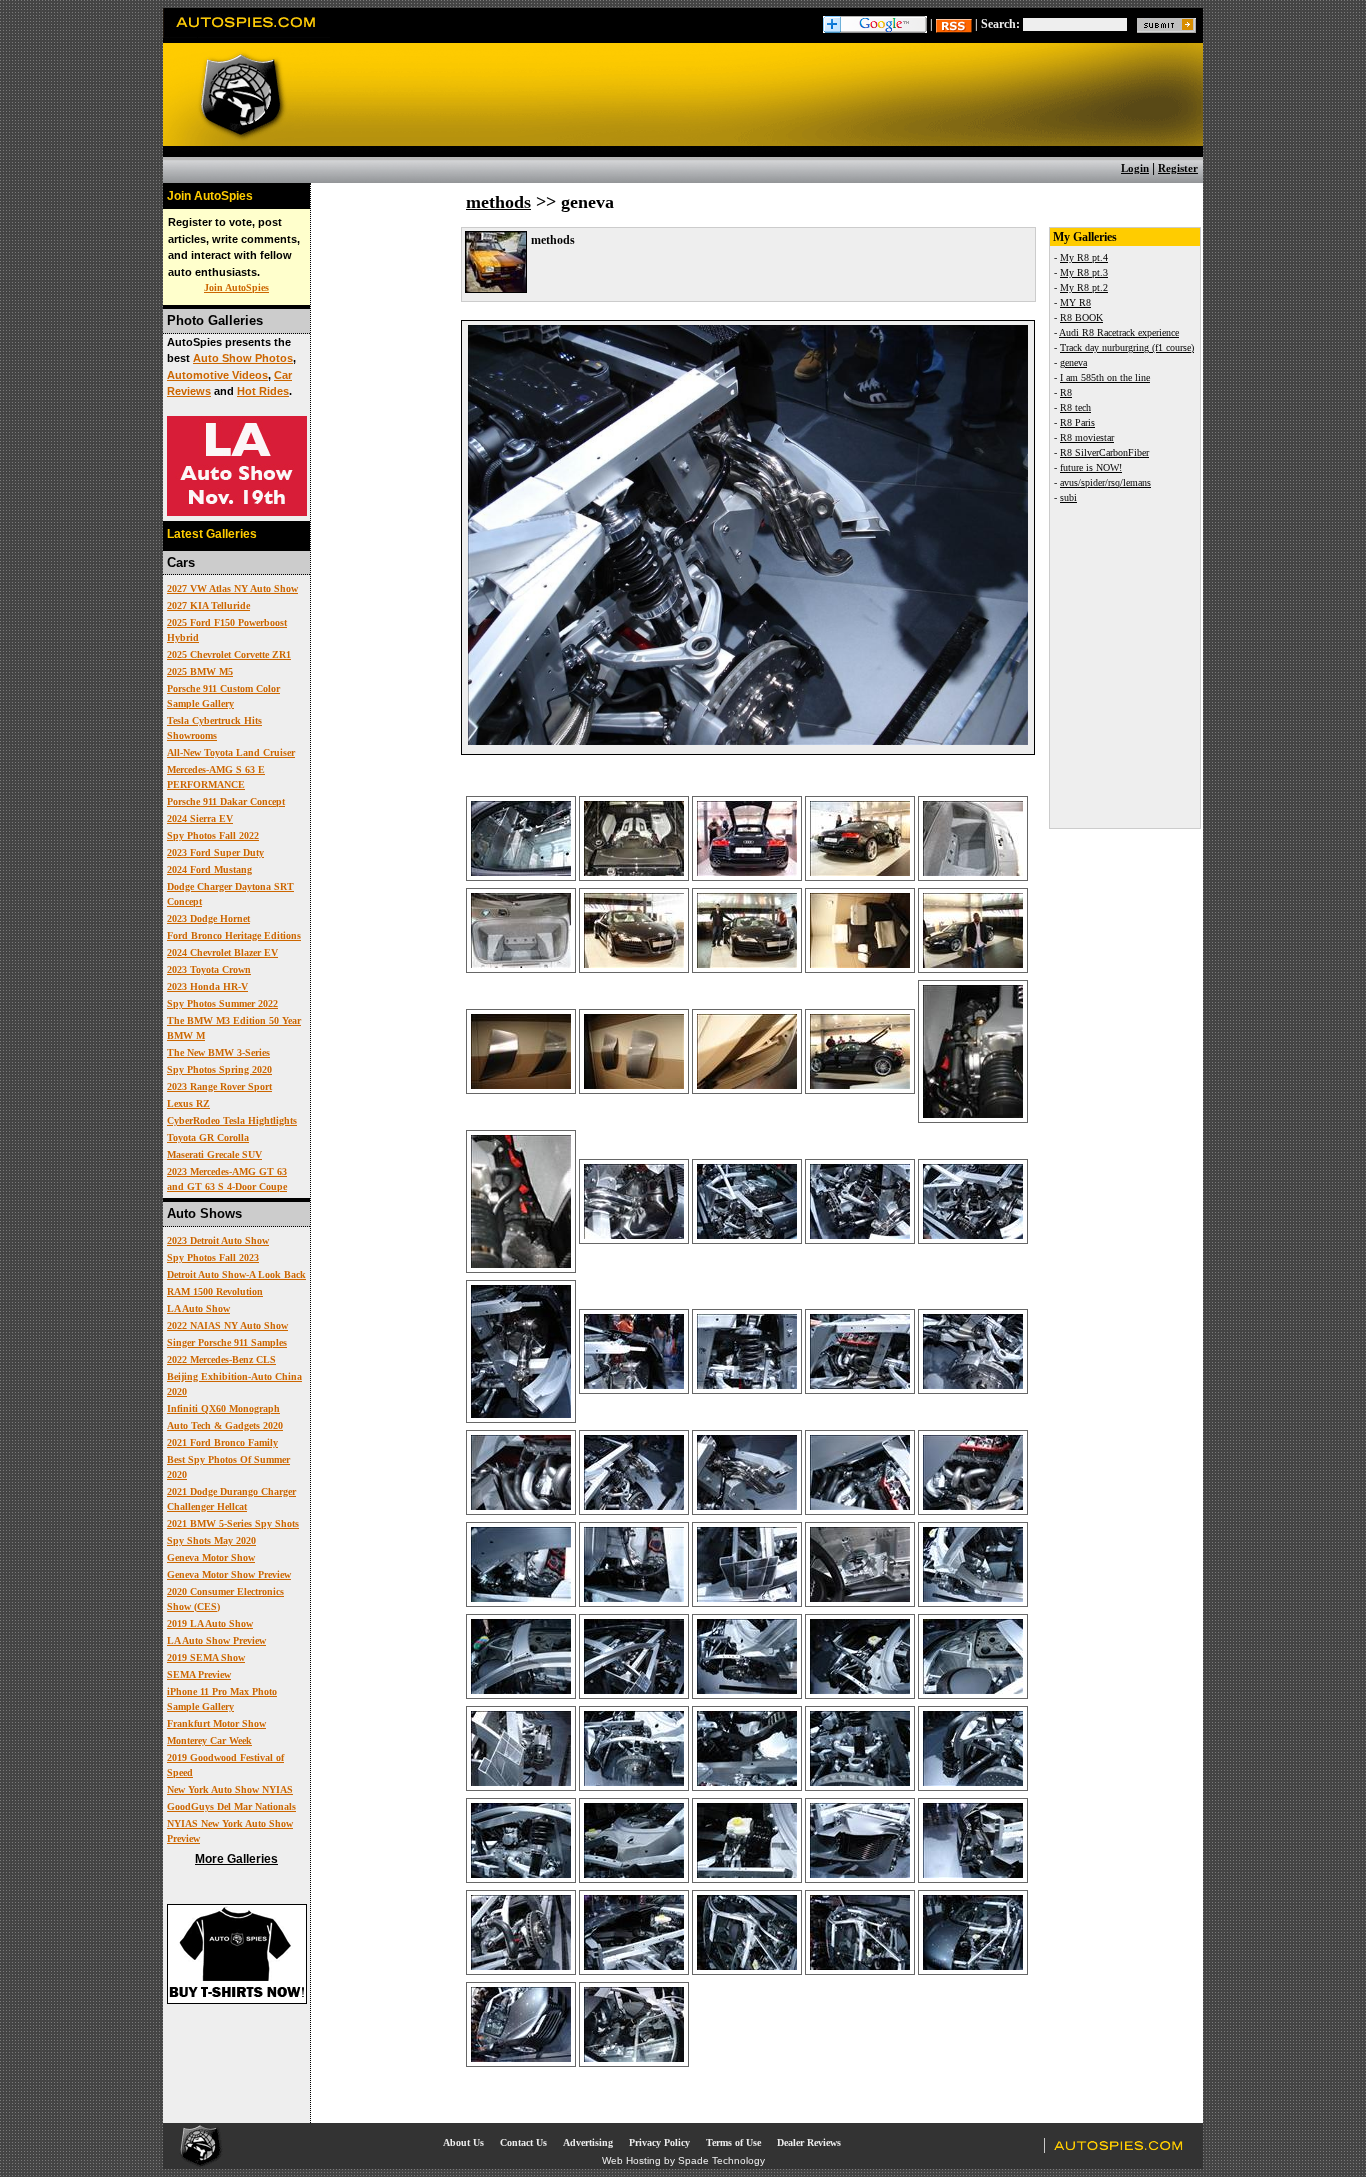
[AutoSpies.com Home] (246, 34)
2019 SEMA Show (206, 1657)
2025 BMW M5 (200, 671)
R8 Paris (1077, 422)
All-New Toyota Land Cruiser (231, 752)
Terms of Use (733, 2142)
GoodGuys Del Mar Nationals (231, 1806)
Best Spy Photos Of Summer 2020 (228, 1467)
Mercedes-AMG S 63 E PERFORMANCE (216, 777)
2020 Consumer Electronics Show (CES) (225, 1599)
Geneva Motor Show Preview (229, 1574)
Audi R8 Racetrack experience (1119, 332)
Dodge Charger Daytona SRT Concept (230, 894)
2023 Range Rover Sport (219, 1086)
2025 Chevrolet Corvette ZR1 (229, 654)
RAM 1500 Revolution (215, 1291)
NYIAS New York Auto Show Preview (230, 1831)
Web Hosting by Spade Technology (683, 2160)
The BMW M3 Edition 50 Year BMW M (234, 1028)
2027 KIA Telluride (208, 605)
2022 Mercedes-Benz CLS (221, 1359)
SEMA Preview (199, 1674)
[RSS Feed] (954, 24)
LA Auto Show (198, 1308)
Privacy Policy (659, 2142)
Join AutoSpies (236, 287)
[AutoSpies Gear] (237, 2000)
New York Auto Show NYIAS (230, 1789)
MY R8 (1075, 302)
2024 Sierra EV (200, 818)
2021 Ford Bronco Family (222, 1442)
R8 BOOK (1081, 317)
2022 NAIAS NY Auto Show (227, 1325)
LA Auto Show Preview (216, 1640)
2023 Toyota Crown (209, 969)
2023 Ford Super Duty (215, 852)
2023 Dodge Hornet (208, 918)
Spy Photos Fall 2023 (213, 1257)
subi (1068, 497)
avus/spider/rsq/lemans (1105, 482)
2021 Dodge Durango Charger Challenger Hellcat (231, 1499)
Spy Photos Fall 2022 (213, 835)
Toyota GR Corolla (208, 1137)
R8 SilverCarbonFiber (1104, 452)
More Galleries (236, 1859)
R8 (1066, 392)
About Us (463, 2142)
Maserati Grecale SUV (214, 1154)
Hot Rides (263, 391)
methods (498, 202)
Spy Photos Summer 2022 (222, 1003)
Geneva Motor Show (211, 1557)
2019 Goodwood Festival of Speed (225, 1765)
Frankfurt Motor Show (216, 1723)
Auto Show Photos (243, 358)
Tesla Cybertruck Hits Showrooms (214, 728)
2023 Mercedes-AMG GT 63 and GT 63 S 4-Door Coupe (227, 1179)
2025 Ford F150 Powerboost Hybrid (227, 630)
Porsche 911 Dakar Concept (226, 801)
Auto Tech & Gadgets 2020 (225, 1425)
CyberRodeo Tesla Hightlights (232, 1120)
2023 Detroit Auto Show (218, 1240)
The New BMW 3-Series (218, 1052)
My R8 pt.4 (1084, 257)
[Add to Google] (875, 24)
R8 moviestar (1087, 437)
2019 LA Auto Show (210, 1623)
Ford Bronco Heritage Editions (234, 935)
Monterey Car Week (209, 1740)
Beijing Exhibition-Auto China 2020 (234, 1384)
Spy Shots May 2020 (211, 1540)
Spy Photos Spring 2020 (219, 1069)
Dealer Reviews (809, 2142)
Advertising (588, 2142)
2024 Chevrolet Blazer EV (222, 952)
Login (1135, 168)
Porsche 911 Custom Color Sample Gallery (223, 696)
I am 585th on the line (1105, 377)
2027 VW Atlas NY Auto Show (232, 588)
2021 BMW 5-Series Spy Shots (233, 1523)
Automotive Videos (217, 375)
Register (1178, 168)
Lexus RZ (188, 1103)
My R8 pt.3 (1084, 272)
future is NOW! (1091, 467)
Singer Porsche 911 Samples (227, 1342)
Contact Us (523, 2142)
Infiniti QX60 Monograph (223, 1408)
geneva (1073, 362)
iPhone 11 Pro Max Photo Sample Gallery (222, 1699)
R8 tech (1075, 407)
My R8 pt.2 (1084, 287)
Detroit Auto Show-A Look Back (236, 1274)
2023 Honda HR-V (207, 986)
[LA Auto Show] (237, 512)
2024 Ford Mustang (209, 869)
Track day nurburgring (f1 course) (1127, 347)
